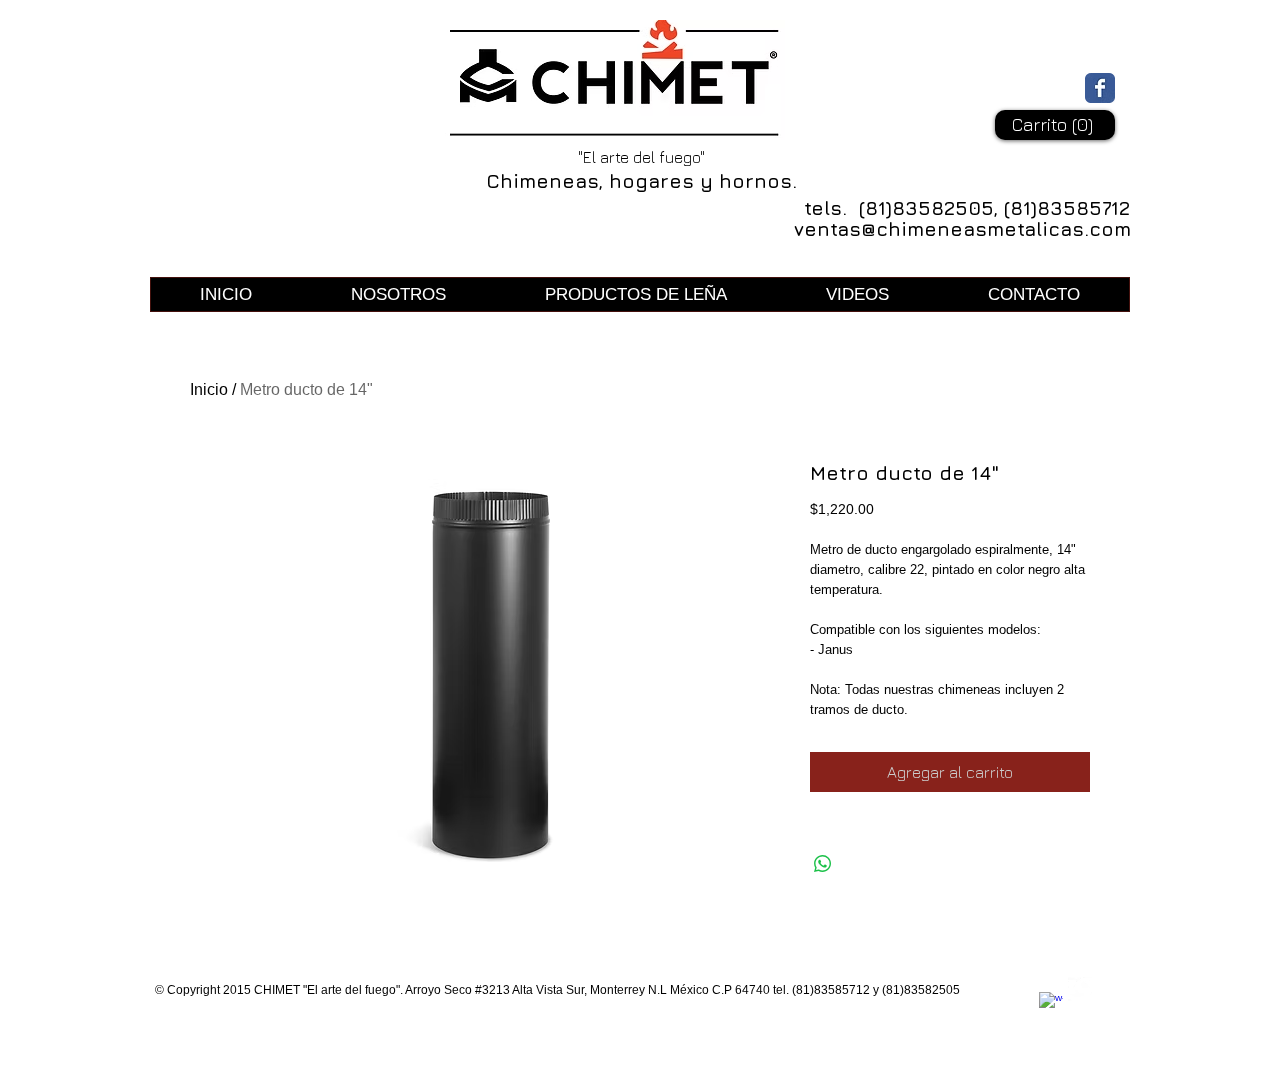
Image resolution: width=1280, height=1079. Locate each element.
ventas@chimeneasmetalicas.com (962, 229)
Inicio (209, 389)
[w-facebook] (1051, 1004)
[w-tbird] (1080, 989)
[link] (1054, 124)
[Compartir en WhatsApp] (823, 864)
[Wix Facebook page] (1100, 88)
